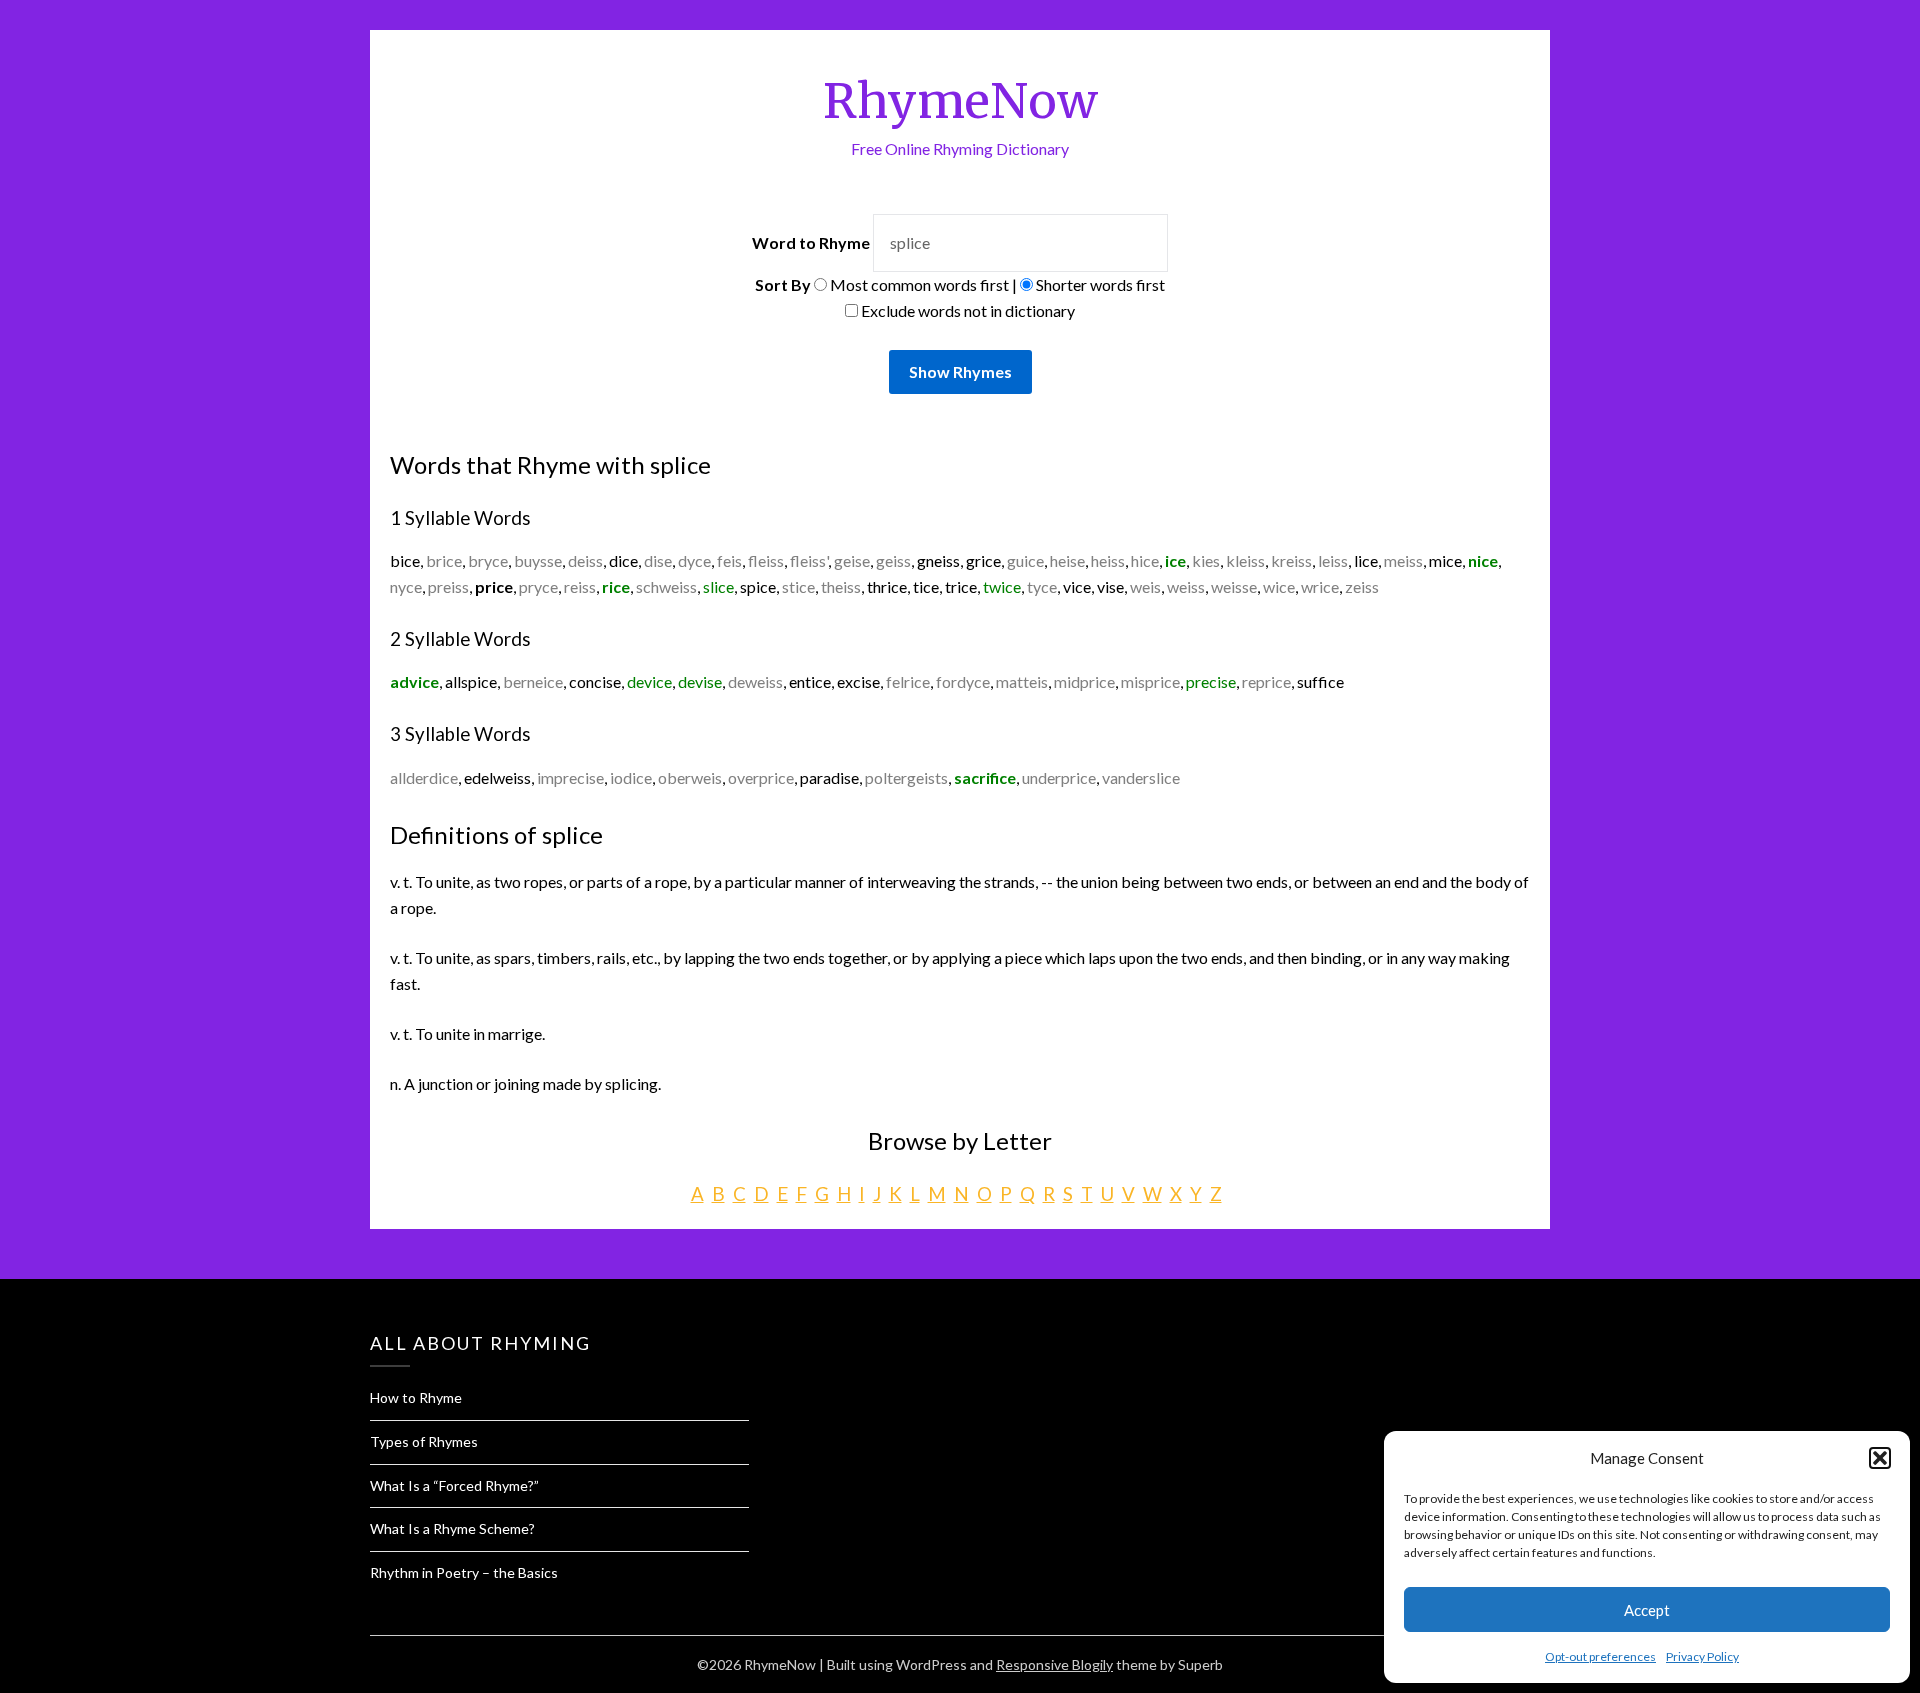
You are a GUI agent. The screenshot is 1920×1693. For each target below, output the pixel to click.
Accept (1647, 1610)
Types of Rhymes (424, 1441)
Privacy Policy (1702, 1656)
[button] (1880, 1458)
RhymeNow (960, 101)
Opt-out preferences (1600, 1656)
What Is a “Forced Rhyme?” (454, 1485)
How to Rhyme (416, 1397)
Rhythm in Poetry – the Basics (464, 1572)
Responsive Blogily (1054, 1664)
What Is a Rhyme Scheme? (452, 1528)
